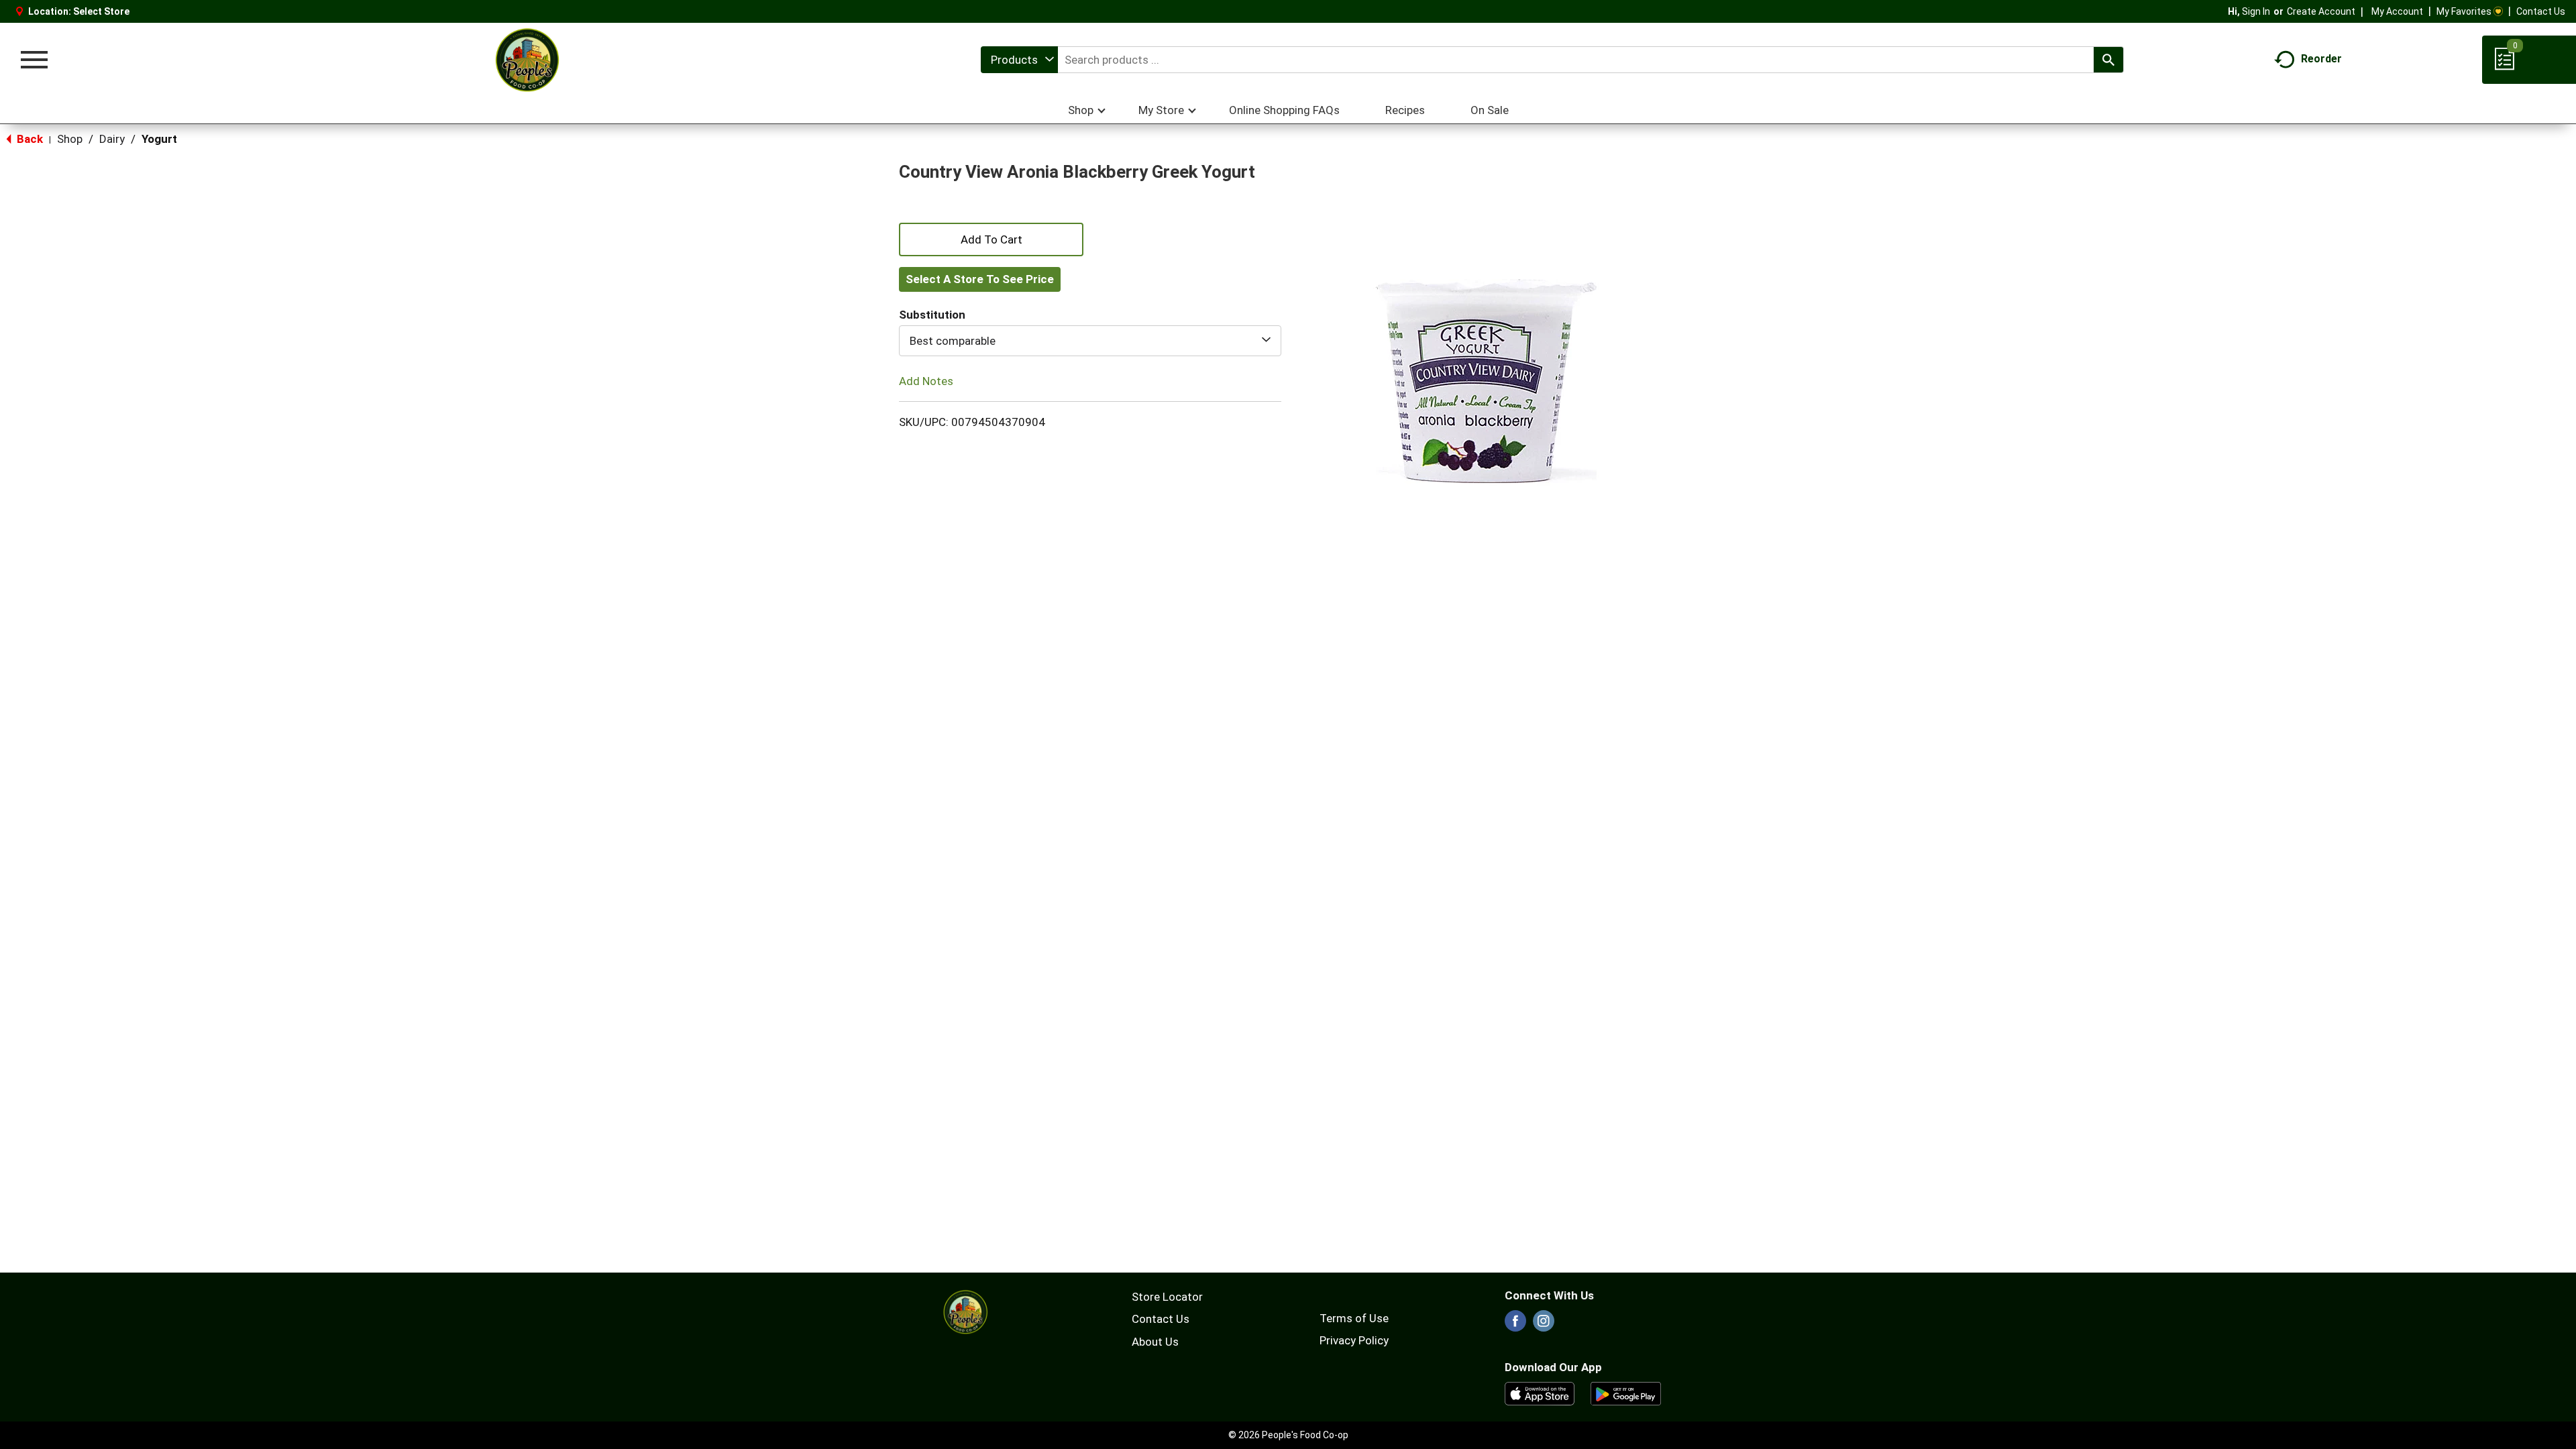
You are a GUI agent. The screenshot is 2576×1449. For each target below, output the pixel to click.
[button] (991, 238)
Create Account (2321, 11)
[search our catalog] (2108, 60)
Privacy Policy (1354, 1340)
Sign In (2256, 11)
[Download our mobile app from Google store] (1626, 1393)
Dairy (112, 139)
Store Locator (1167, 1297)
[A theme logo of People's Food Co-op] (527, 60)
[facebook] (1515, 1325)
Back (29, 139)
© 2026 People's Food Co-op (1288, 1435)
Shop (70, 139)
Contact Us (2541, 11)
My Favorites (2464, 11)
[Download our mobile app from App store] (1540, 1393)
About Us (1155, 1342)
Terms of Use (1354, 1318)
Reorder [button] (2321, 59)
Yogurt (159, 139)
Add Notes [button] (926, 381)
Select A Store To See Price (980, 279)
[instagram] (1544, 1325)
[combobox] (1019, 60)
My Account (2397, 11)
